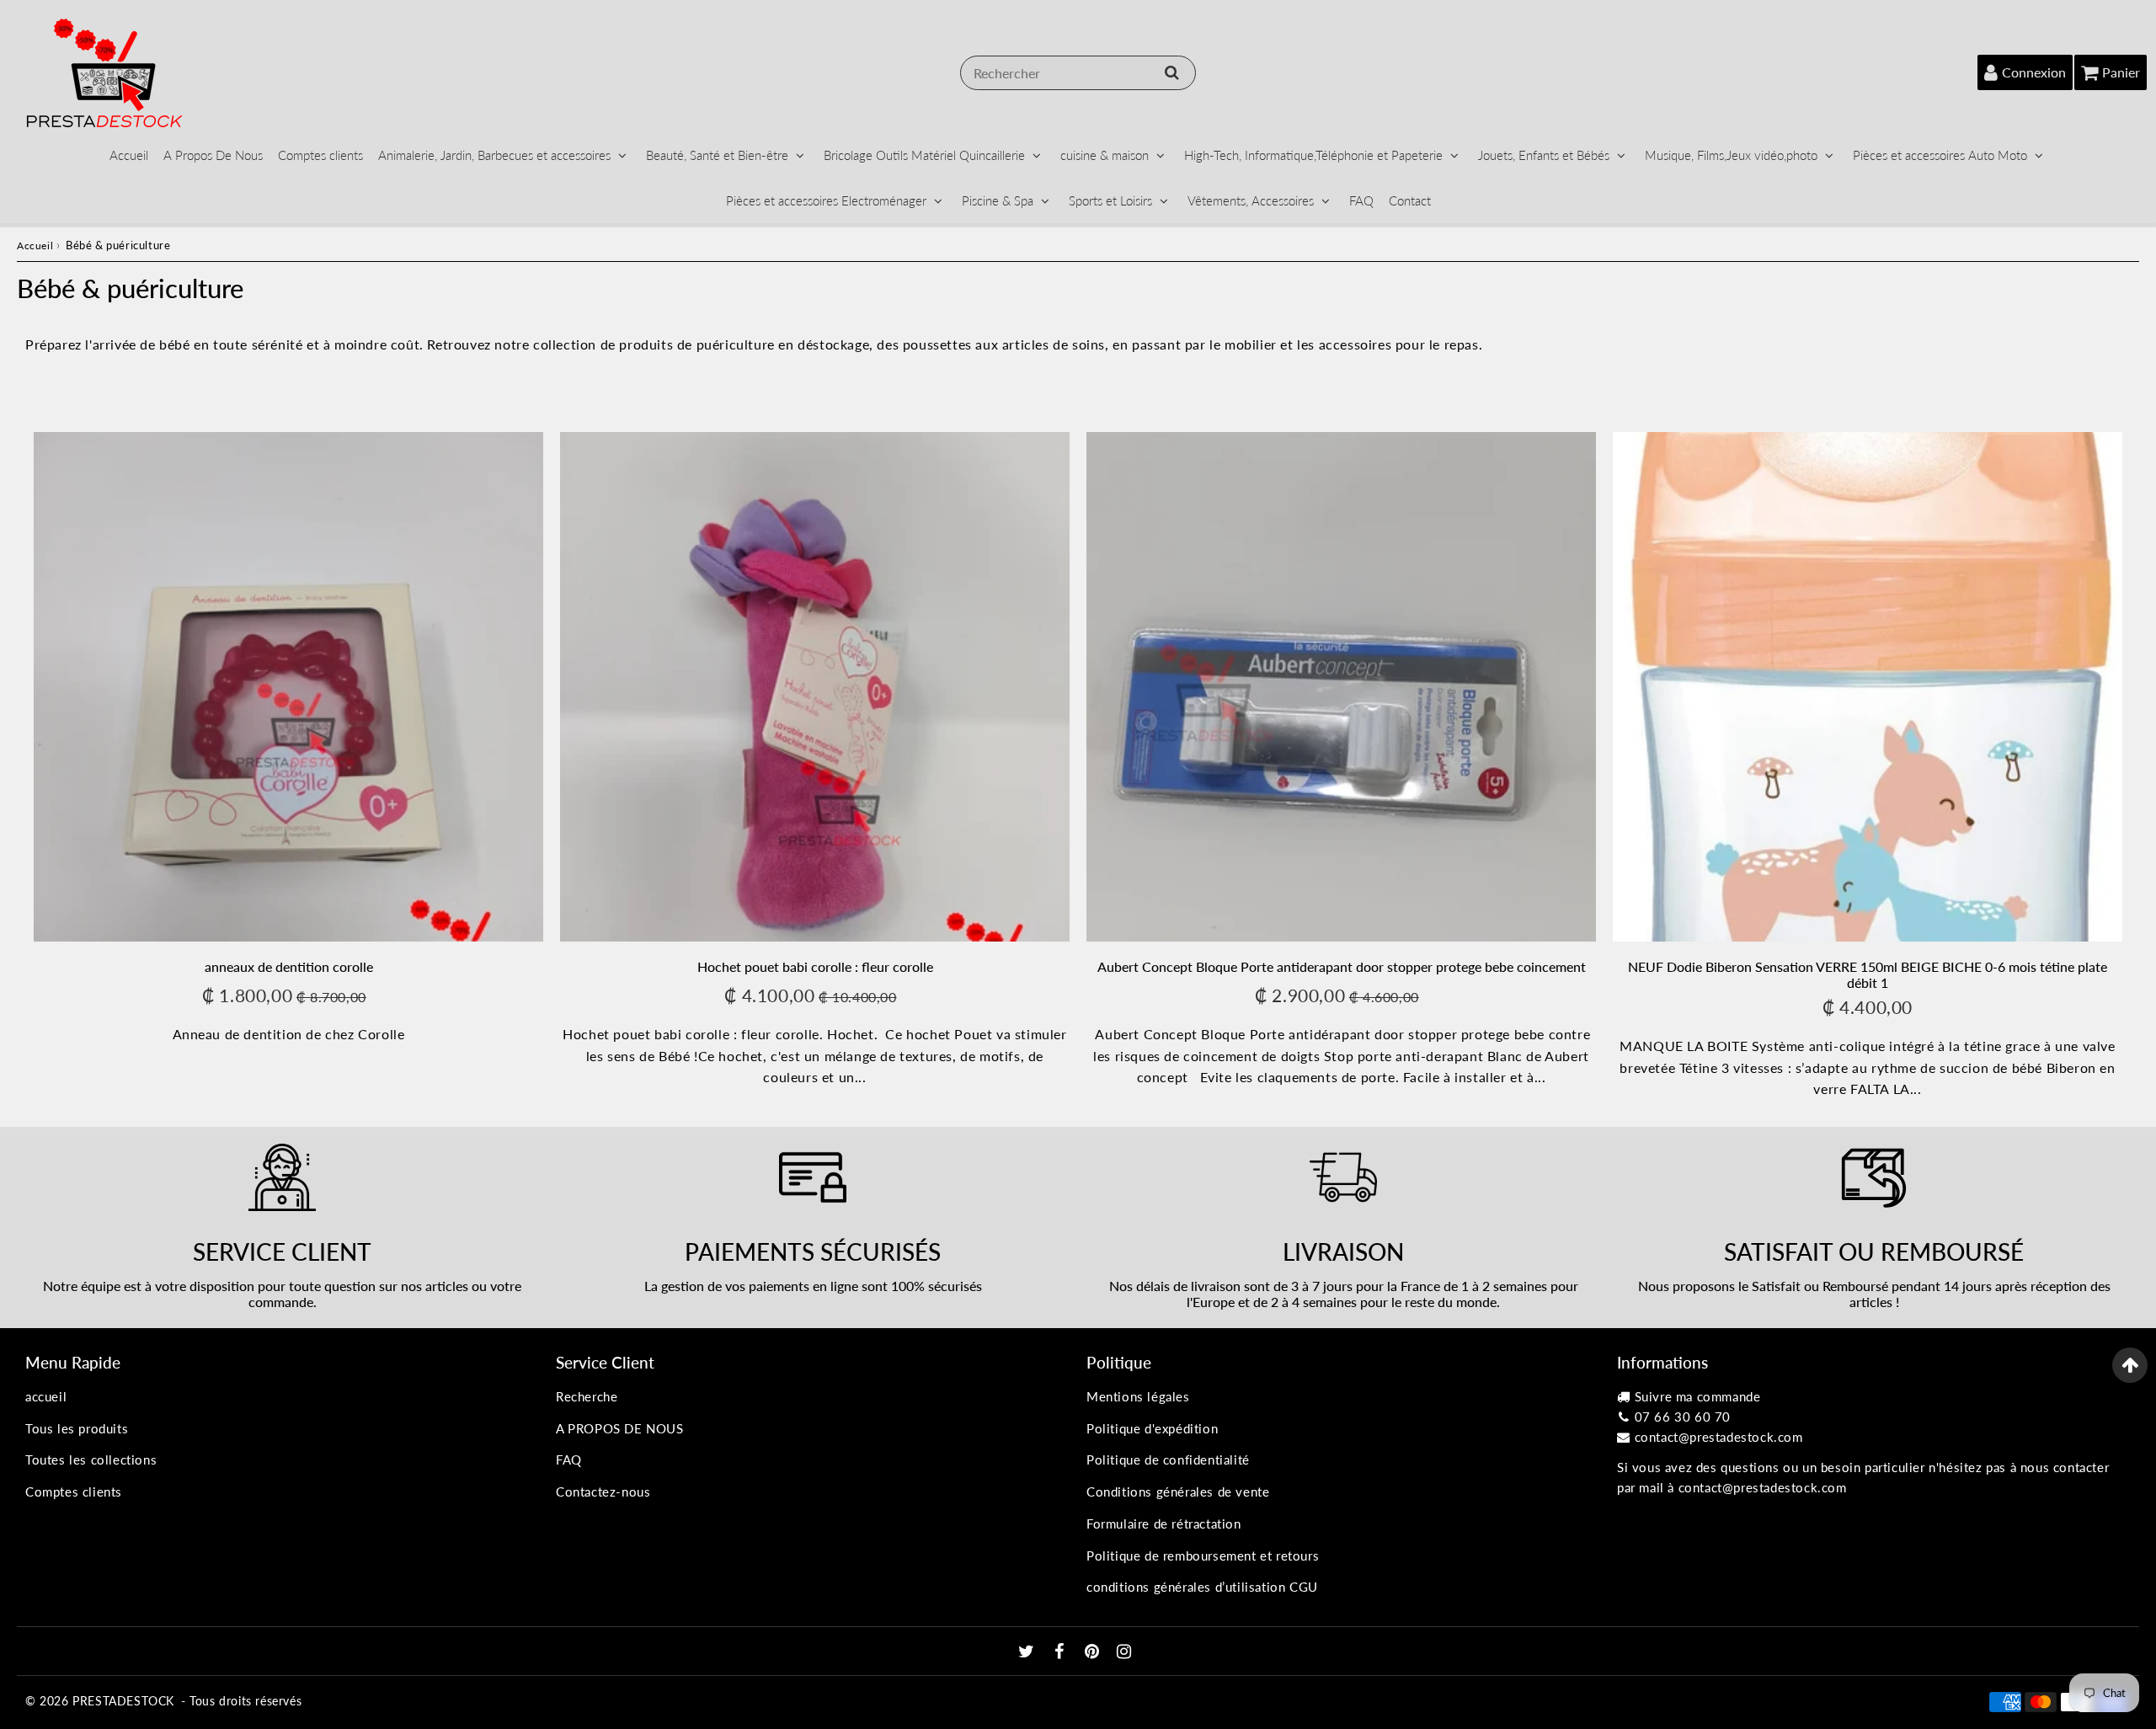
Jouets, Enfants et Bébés (1544, 155)
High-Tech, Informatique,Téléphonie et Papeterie (1313, 155)
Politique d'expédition (1152, 1428)
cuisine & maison (1105, 155)
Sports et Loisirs (1110, 200)
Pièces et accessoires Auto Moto (1940, 155)
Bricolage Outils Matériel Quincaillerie (924, 155)
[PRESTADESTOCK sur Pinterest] (1094, 1652)
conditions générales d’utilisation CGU (1202, 1587)
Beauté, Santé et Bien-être (717, 155)
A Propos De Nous (213, 155)
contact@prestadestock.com (1719, 1437)
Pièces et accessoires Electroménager (826, 200)
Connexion (2034, 72)
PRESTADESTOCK (123, 1701)
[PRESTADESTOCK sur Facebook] (1062, 1652)
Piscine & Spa (998, 200)
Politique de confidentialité (1168, 1460)
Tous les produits (77, 1428)
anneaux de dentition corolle (289, 966)
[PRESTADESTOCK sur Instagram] (1124, 1652)
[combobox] (1078, 73)
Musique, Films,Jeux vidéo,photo (1731, 155)
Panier (2121, 72)
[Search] (1172, 72)
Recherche (587, 1396)
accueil (46, 1396)
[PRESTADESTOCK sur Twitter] (1028, 1652)
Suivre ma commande (1698, 1396)
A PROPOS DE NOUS (620, 1428)
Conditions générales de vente (1178, 1492)
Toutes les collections (91, 1460)
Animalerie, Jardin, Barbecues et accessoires (494, 155)
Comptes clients (320, 155)
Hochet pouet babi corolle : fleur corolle (815, 966)
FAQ (1361, 200)
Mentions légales (1138, 1396)
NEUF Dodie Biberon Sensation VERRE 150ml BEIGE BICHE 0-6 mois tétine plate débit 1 (1868, 974)
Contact (1410, 200)
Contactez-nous (603, 1492)
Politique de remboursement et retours (1203, 1556)
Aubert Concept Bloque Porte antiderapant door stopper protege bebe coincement (1342, 966)
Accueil (129, 155)
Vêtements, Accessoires (1251, 200)
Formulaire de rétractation (1164, 1524)
